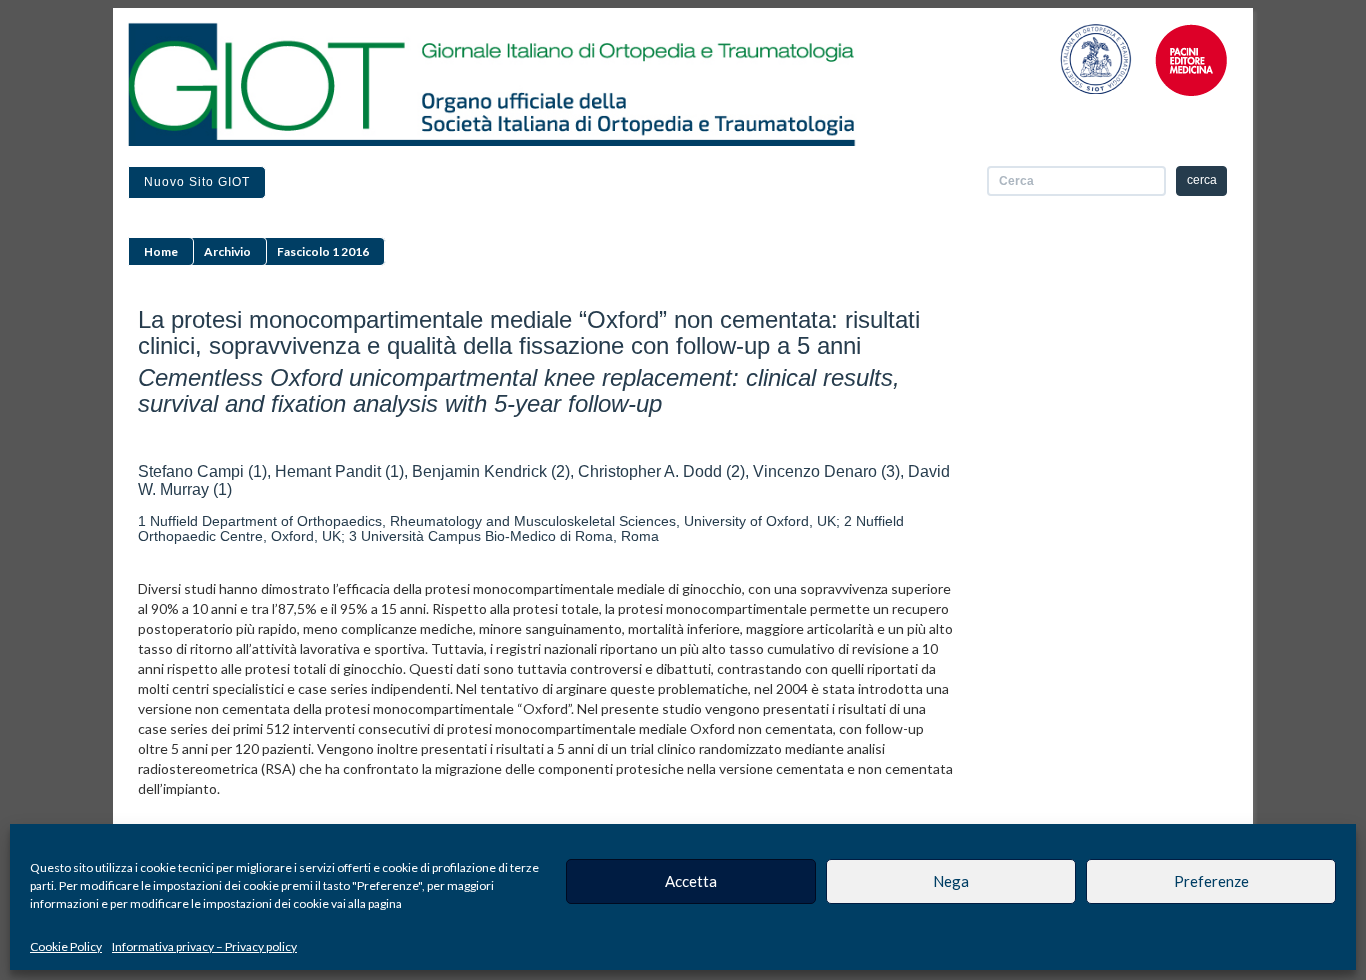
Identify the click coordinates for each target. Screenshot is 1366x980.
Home (161, 251)
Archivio (227, 251)
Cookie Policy (66, 946)
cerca (1202, 180)
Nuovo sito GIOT (197, 182)
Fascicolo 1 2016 (323, 251)
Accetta (691, 881)
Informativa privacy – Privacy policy (204, 946)
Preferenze (1211, 881)
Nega (951, 881)
